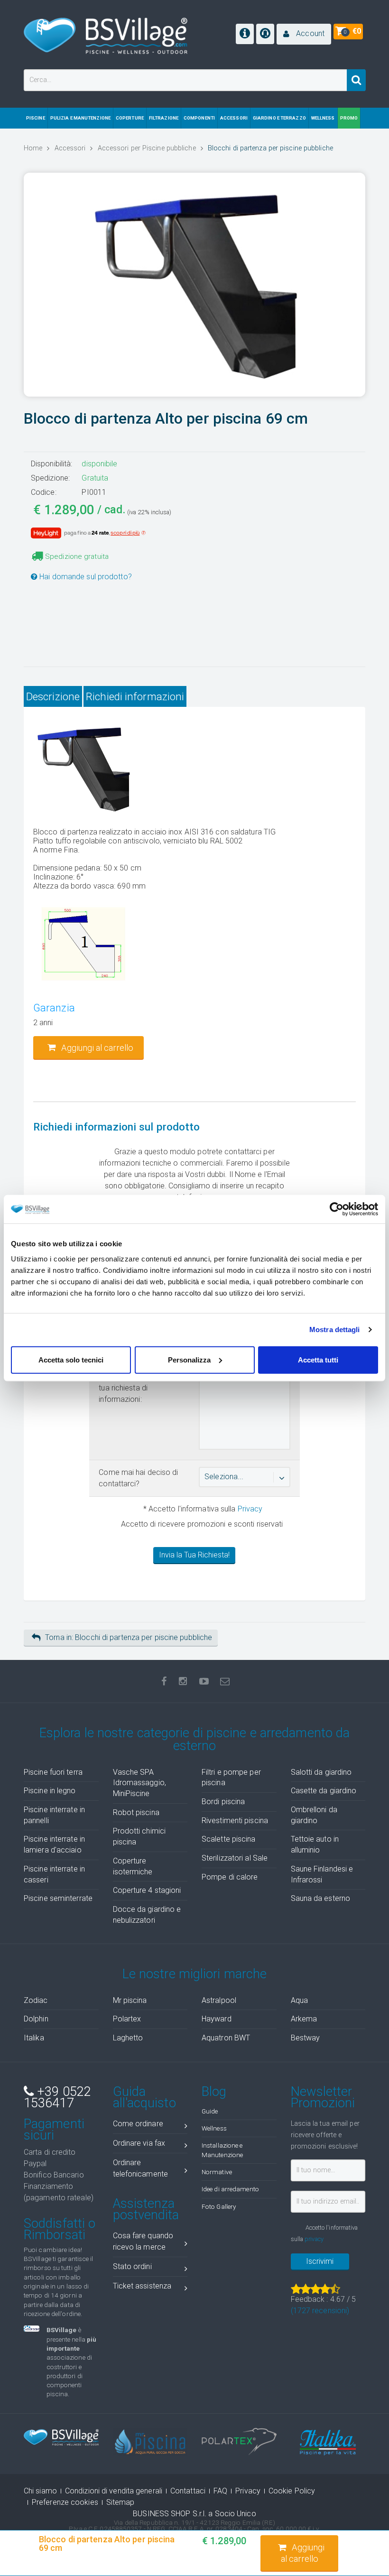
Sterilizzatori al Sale (235, 1858)
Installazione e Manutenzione (222, 2150)
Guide (210, 2111)
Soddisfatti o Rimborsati (60, 2229)
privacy (314, 2239)
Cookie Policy (292, 2491)
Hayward (217, 2019)
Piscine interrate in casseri (54, 1874)
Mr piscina (130, 2000)
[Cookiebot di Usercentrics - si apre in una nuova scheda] (337, 1209)
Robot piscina (136, 1812)
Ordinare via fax (139, 2143)
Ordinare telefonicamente (141, 2168)
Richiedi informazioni (135, 696)
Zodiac (36, 2000)
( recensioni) (320, 2311)
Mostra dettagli (335, 1330)
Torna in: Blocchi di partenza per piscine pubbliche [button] (129, 1637)
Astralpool (219, 2000)
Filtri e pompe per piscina (231, 1778)
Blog (214, 2092)
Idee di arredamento (230, 2189)
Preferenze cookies (65, 2502)
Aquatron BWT (226, 2038)
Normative (217, 2172)
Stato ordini (132, 2266)
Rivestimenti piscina (235, 1821)
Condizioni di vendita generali (114, 2491)
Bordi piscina (223, 1802)
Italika (34, 2038)
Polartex (127, 2019)
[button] (304, 34)
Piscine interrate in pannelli (54, 1815)
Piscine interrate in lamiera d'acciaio (54, 1844)
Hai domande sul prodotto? (85, 577)
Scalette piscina (229, 1839)
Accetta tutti (318, 1359)
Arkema (304, 2019)
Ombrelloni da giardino (314, 1815)
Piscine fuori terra (53, 1772)
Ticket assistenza (142, 2286)
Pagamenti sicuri (54, 2130)
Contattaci (188, 2491)
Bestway (306, 2038)
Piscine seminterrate (58, 1898)
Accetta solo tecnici (71, 1359)
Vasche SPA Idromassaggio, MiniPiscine (139, 1783)
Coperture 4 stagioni (147, 1890)
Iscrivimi (320, 2261)
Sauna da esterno (321, 1898)
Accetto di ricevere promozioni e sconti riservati (202, 1524)
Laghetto (128, 2038)
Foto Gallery (219, 2206)
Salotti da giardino (321, 1772)
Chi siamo (40, 2491)
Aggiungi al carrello (303, 2553)
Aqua (299, 2000)
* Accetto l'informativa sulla (202, 1509)
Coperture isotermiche (133, 1866)
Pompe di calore (230, 1877)
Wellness (214, 2128)
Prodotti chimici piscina (139, 1836)
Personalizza (189, 1359)
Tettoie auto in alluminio (315, 1844)
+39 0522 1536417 (57, 2097)
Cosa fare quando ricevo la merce (143, 2241)
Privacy (250, 1509)
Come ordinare (138, 2124)
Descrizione (53, 696)
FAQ (220, 2491)
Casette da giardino (324, 1791)
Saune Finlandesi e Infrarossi (322, 1874)
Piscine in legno (50, 1791)
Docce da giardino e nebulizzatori (147, 1915)
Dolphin (36, 2019)
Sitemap (120, 2502)
